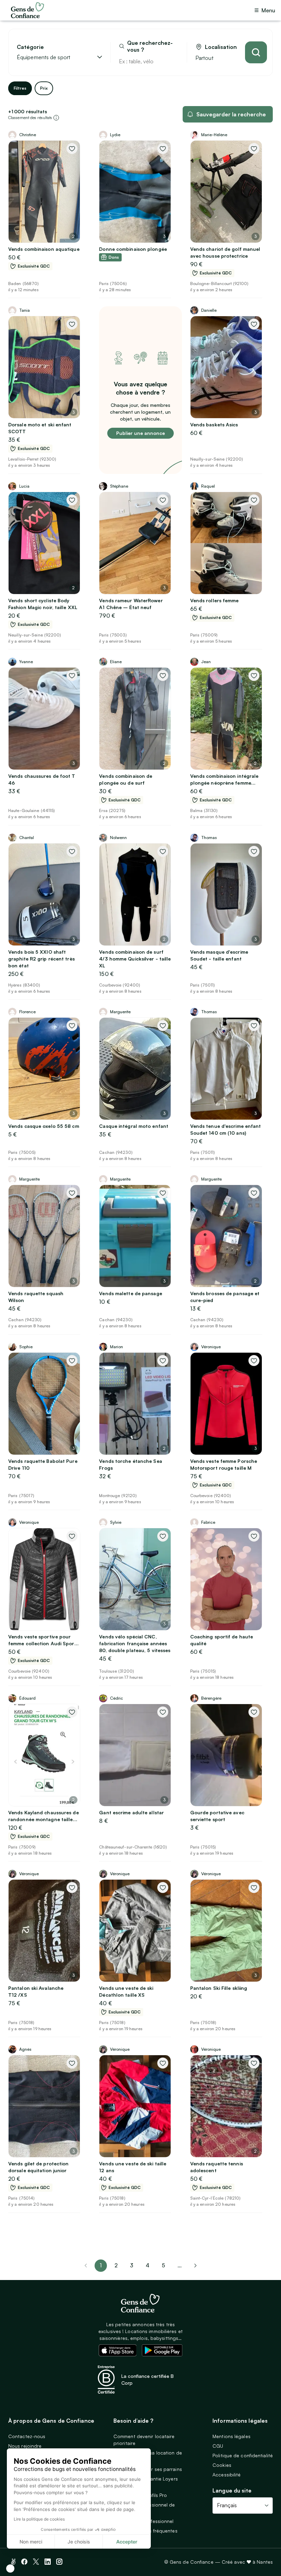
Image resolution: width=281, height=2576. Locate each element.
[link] (195, 2266)
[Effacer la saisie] (174, 61)
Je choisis (79, 2542)
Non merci (31, 2542)
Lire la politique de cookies (39, 2519)
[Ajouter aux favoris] (72, 149)
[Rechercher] (256, 52)
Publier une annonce (140, 433)
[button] (10, 2568)
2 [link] (116, 2265)
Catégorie (30, 47)
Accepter (127, 2542)
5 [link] (163, 2265)
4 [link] (148, 2265)
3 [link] (132, 2265)
